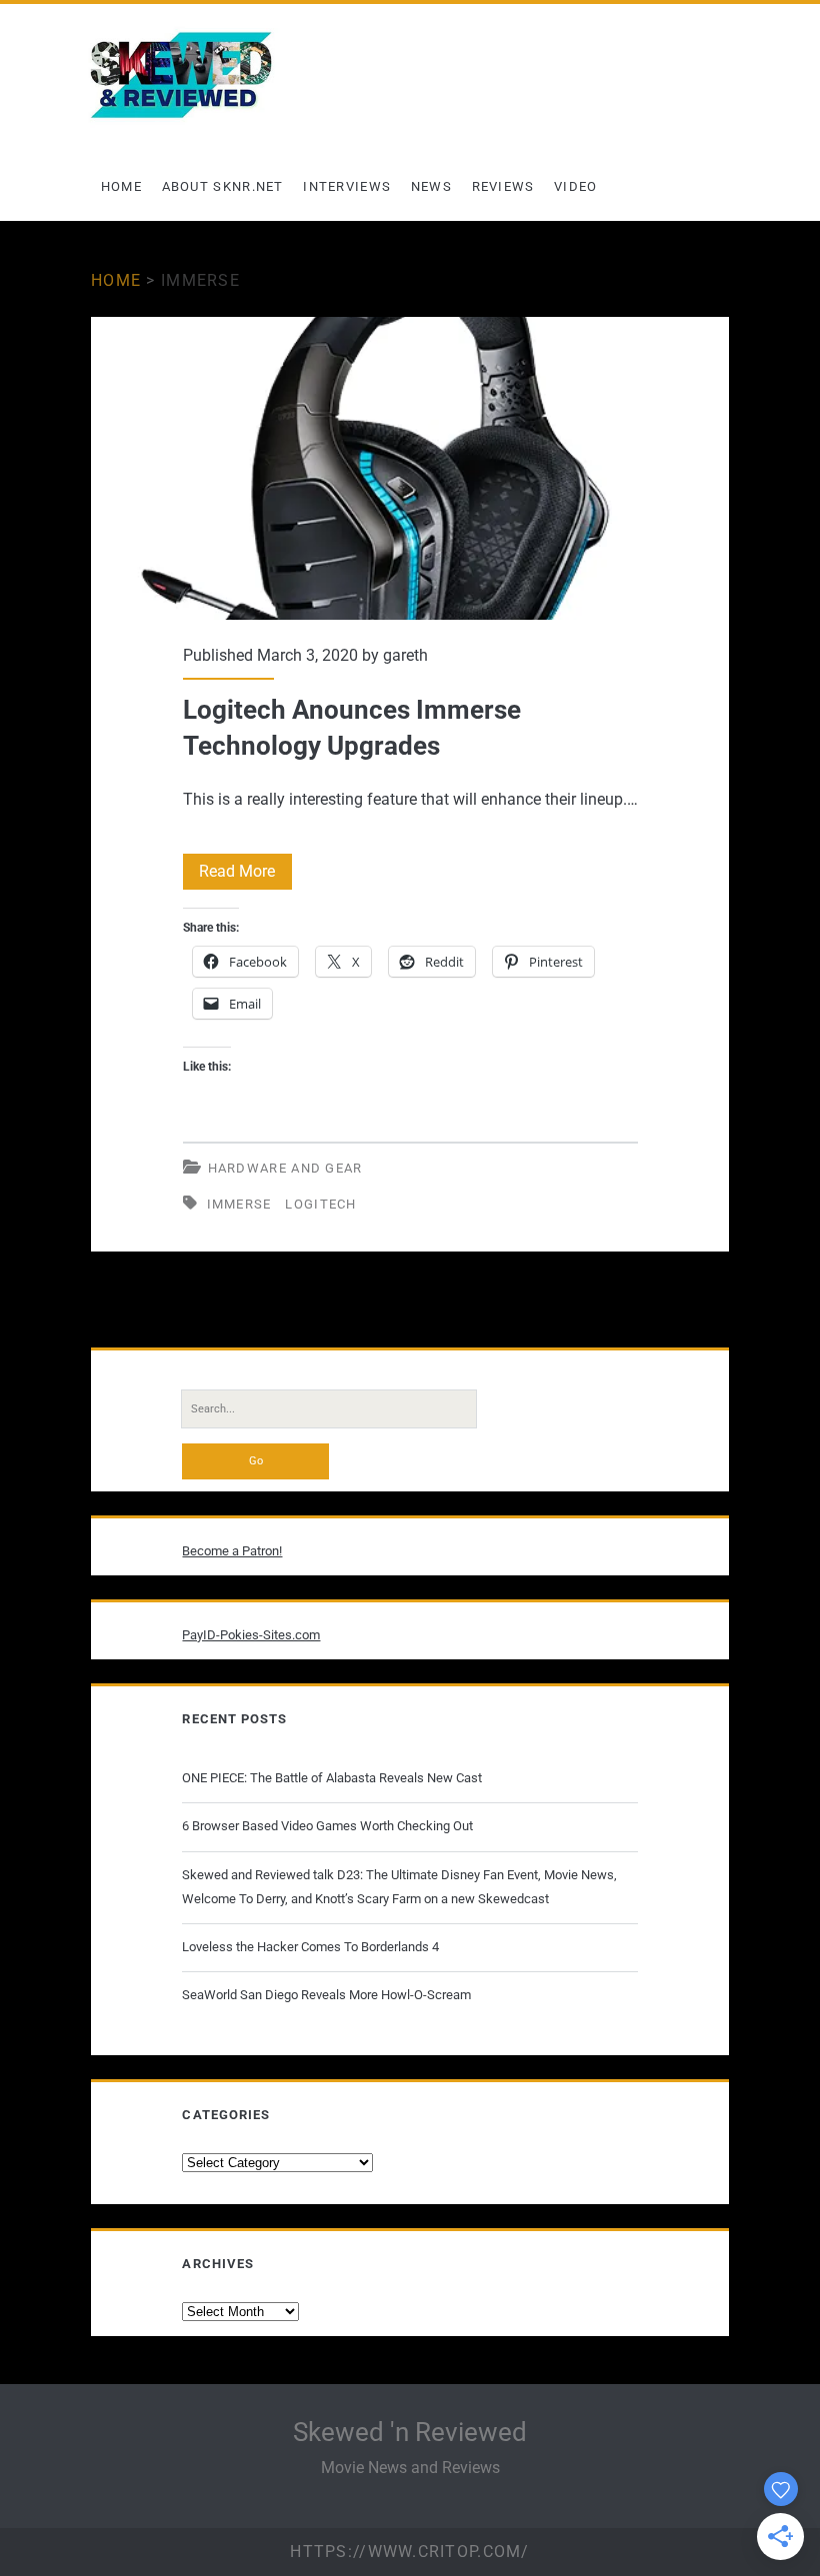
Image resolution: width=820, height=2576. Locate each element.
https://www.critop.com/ (409, 2552)
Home (121, 186)
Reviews (503, 186)
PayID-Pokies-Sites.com (251, 1635)
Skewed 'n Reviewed (410, 2432)
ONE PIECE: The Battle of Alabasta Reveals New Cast (332, 1778)
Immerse (239, 1204)
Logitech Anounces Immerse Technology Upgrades (410, 468)
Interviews (347, 186)
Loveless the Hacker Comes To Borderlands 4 (310, 1947)
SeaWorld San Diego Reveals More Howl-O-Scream (326, 1995)
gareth (405, 655)
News (431, 186)
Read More (245, 875)
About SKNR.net (223, 186)
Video (576, 186)
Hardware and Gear (285, 1168)
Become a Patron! (232, 1551)
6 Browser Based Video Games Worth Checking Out (327, 1826)
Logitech (320, 1204)
